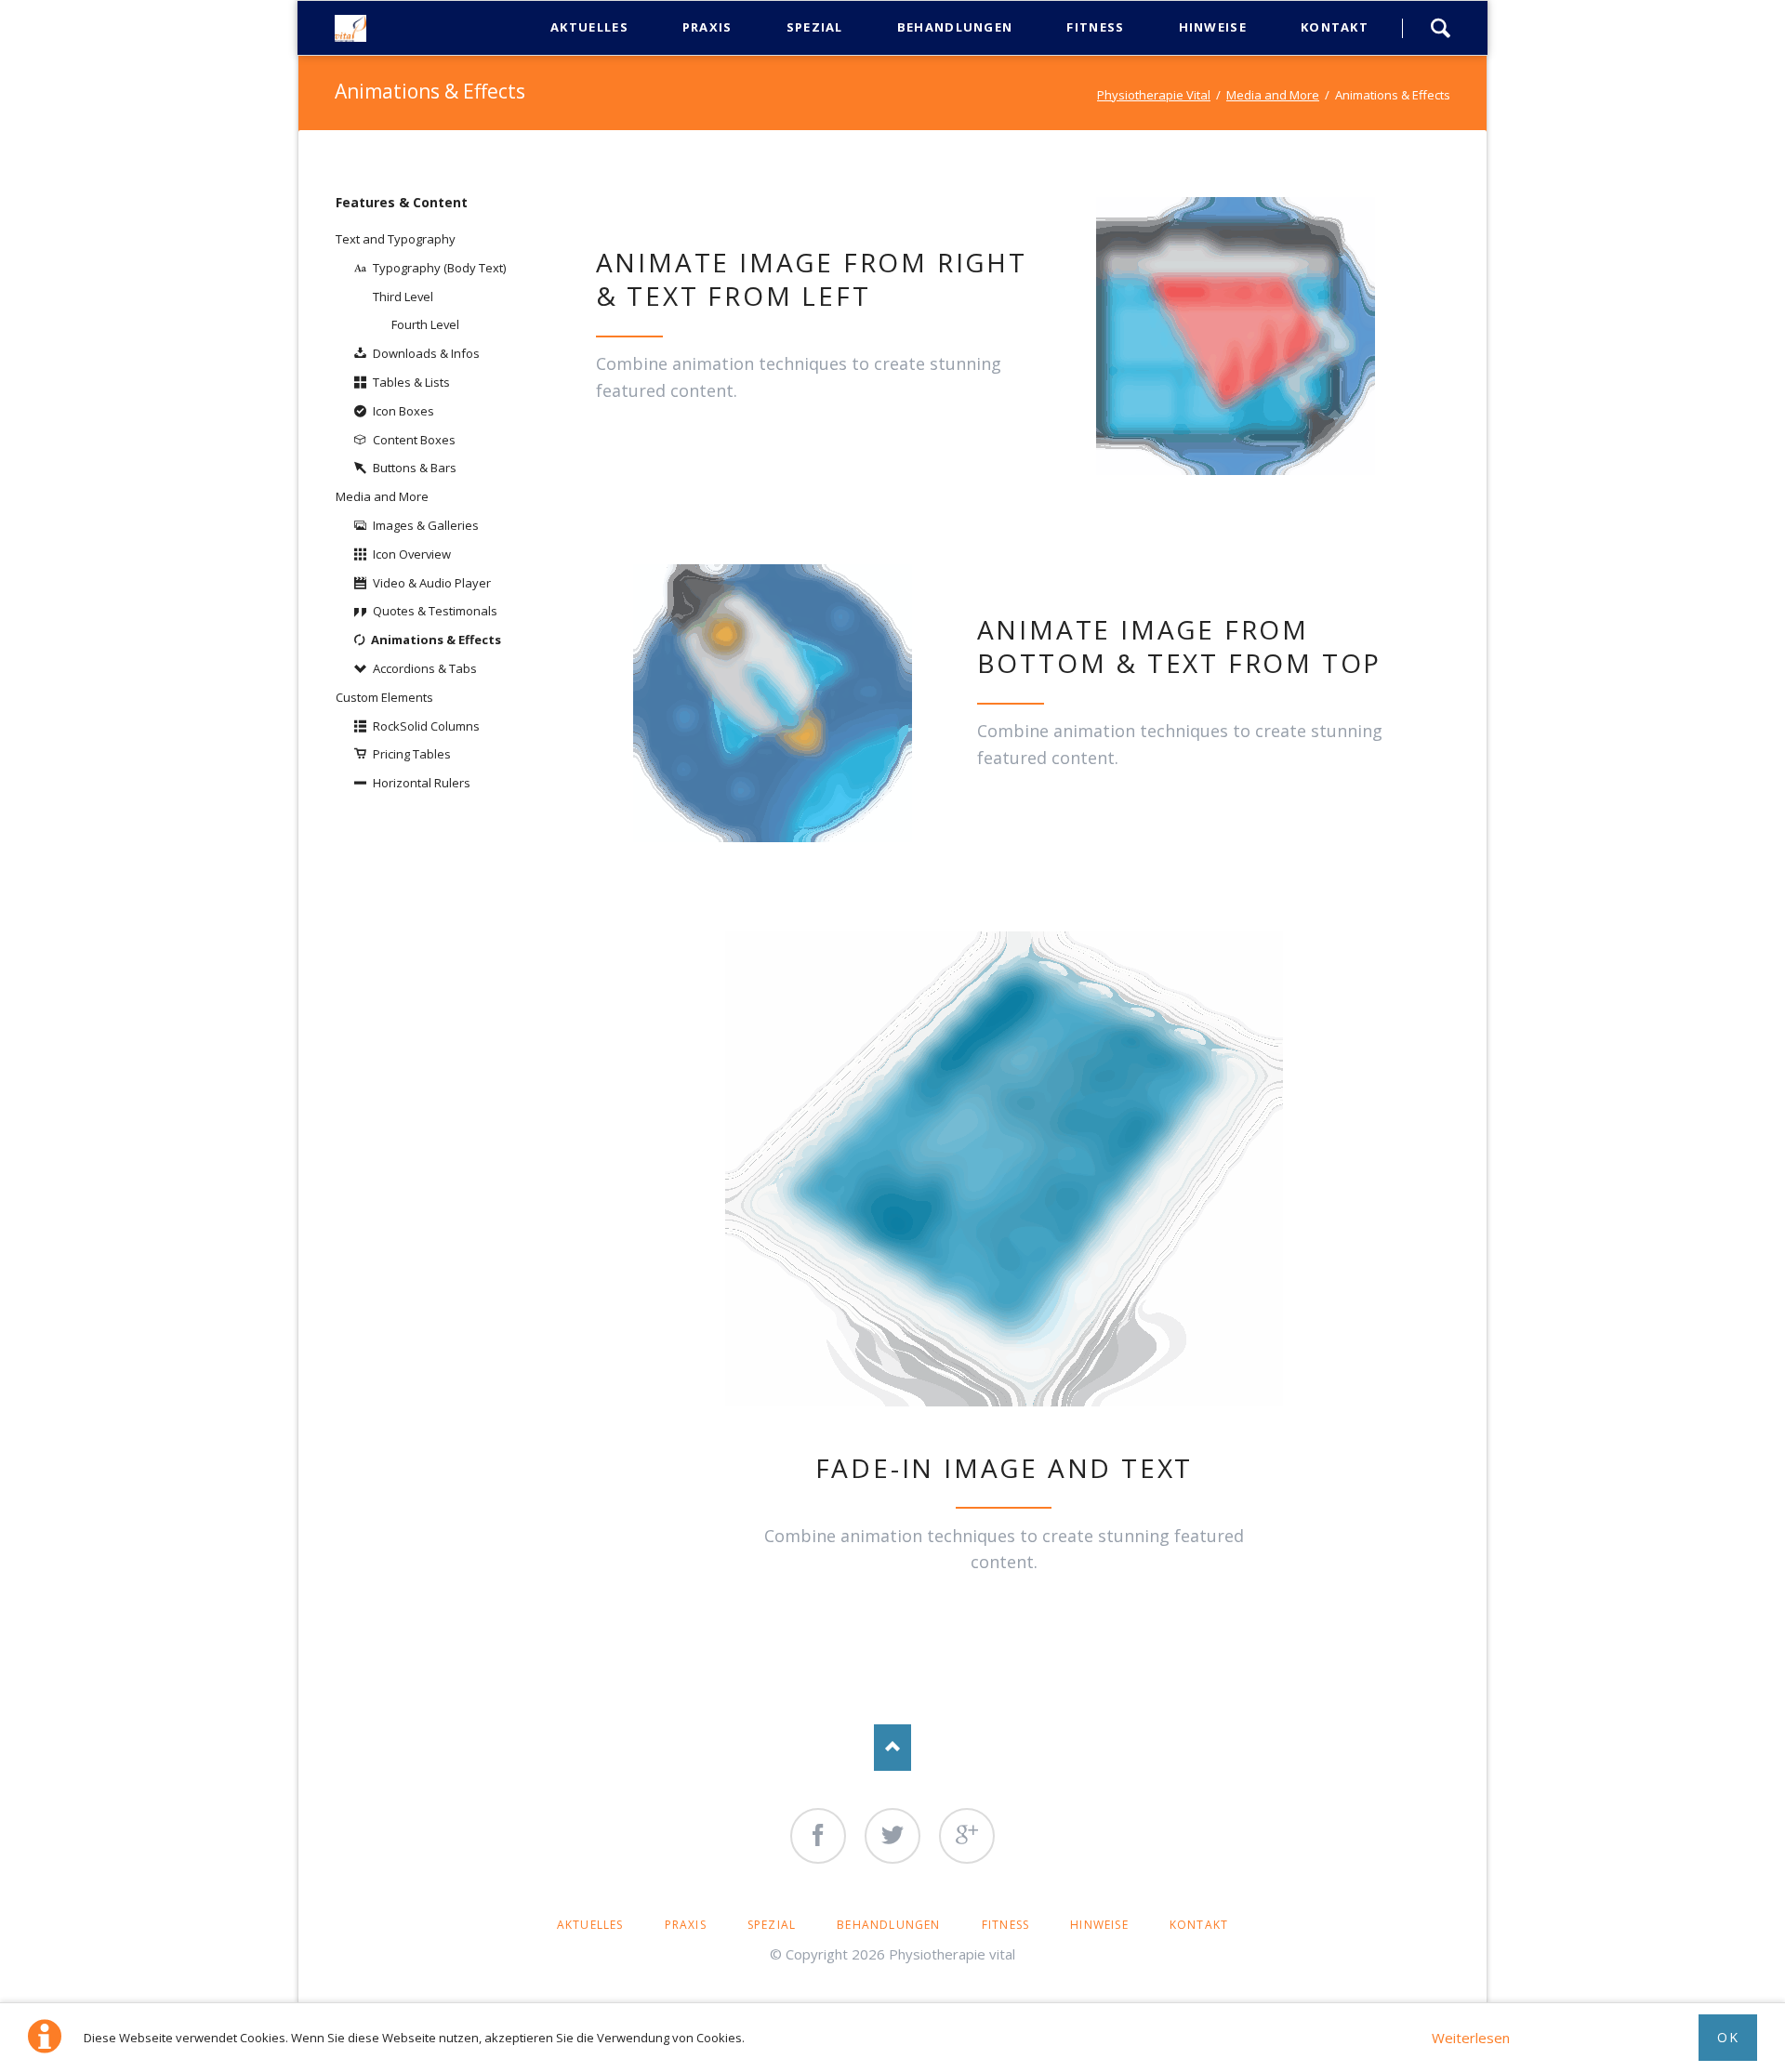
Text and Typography (396, 239)
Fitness (1005, 1925)
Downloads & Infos (426, 353)
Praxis (686, 1925)
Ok (1728, 2037)
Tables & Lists (411, 382)
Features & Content (402, 202)
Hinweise (1099, 1925)
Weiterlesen (1471, 2038)
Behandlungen (888, 1925)
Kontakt (1199, 1925)
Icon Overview (412, 554)
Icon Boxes (403, 411)
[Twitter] (892, 1836)
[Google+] (967, 1836)
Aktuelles (590, 1925)
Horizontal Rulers (422, 783)
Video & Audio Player (432, 583)
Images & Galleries (426, 525)
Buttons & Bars (415, 468)
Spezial (772, 1925)
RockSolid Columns (426, 726)
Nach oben (892, 1748)
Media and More (1273, 95)
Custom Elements (384, 697)
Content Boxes (414, 440)
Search (1440, 28)
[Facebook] (818, 1836)
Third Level (403, 297)
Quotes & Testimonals (435, 611)
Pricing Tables (412, 754)
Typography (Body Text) (439, 268)
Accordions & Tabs (425, 668)
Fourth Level (425, 324)
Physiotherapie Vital (1154, 95)
